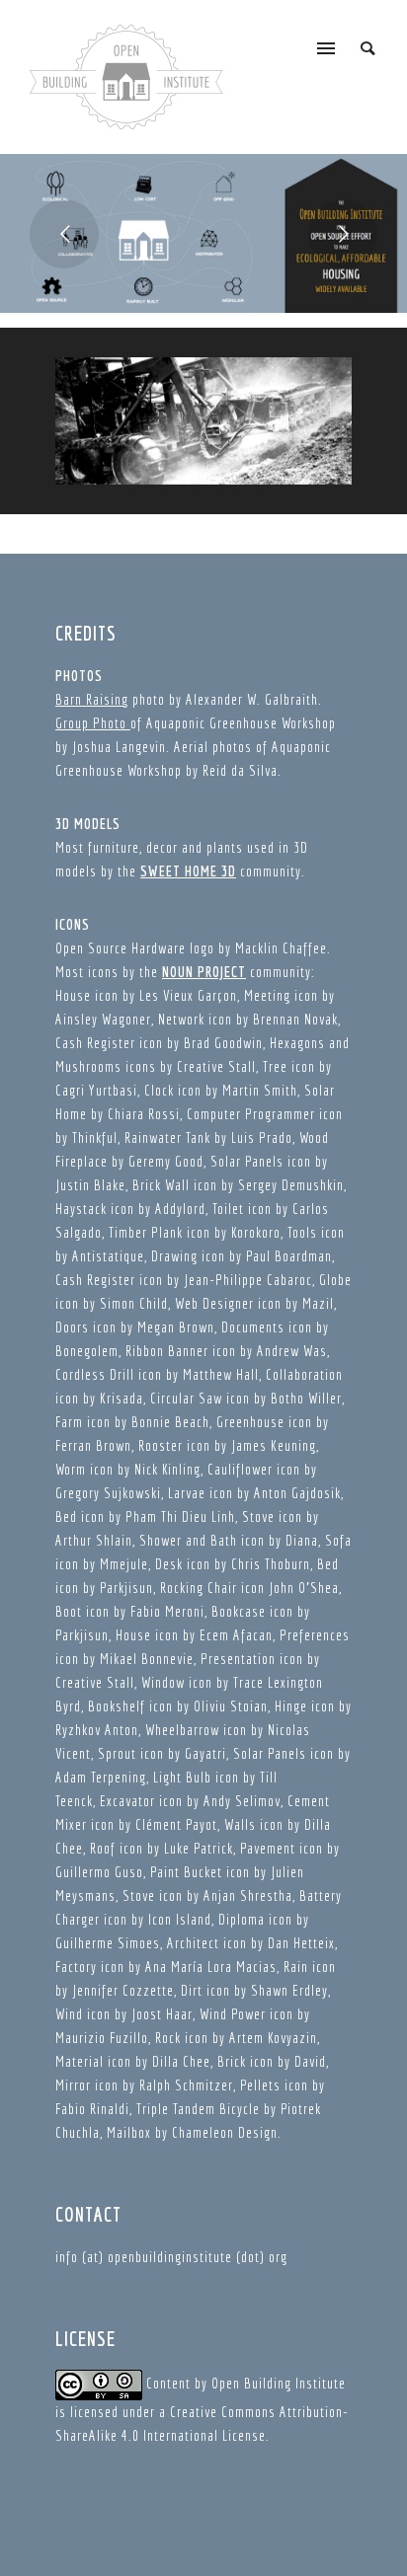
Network (181, 1019)
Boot (69, 1611)
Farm (69, 1422)
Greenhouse (250, 1422)
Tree (275, 1066)
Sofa (338, 1540)
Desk (169, 1564)
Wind (69, 2014)
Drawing (174, 1256)
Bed (66, 1516)
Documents (253, 1327)
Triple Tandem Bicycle (198, 2109)
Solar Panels (247, 1161)
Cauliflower (240, 1469)
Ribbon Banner (167, 1351)
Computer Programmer (251, 1114)
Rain (296, 1967)
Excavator (127, 1801)
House (73, 995)
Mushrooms (88, 1066)
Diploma (242, 1919)
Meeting (267, 995)
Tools (302, 1232)
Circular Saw (186, 1398)
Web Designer (214, 1303)
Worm (71, 1469)
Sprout (117, 1753)
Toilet (228, 1209)
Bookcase (239, 1611)
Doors (72, 1327)
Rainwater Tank (167, 1137)
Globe (335, 1280)
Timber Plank (146, 1232)
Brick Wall (161, 1185)
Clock (159, 1090)
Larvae (187, 1493)
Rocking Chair (199, 1588)
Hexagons (297, 1043)
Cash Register (95, 1043)
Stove (258, 1516)
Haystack (81, 1209)
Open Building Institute (279, 2383)
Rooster (161, 1445)
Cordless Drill (95, 1374)
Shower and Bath (188, 1540)
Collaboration (304, 1374)
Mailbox (129, 2132)
